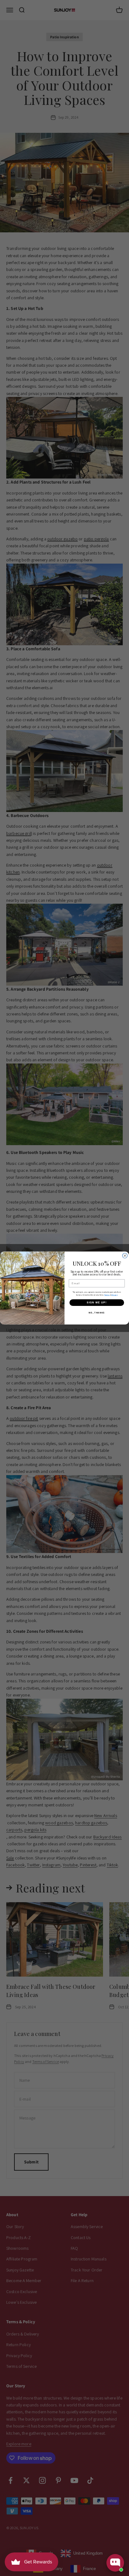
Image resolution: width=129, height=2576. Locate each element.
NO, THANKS (97, 1312)
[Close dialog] (125, 1256)
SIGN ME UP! (97, 1303)
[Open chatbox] (115, 2563)
